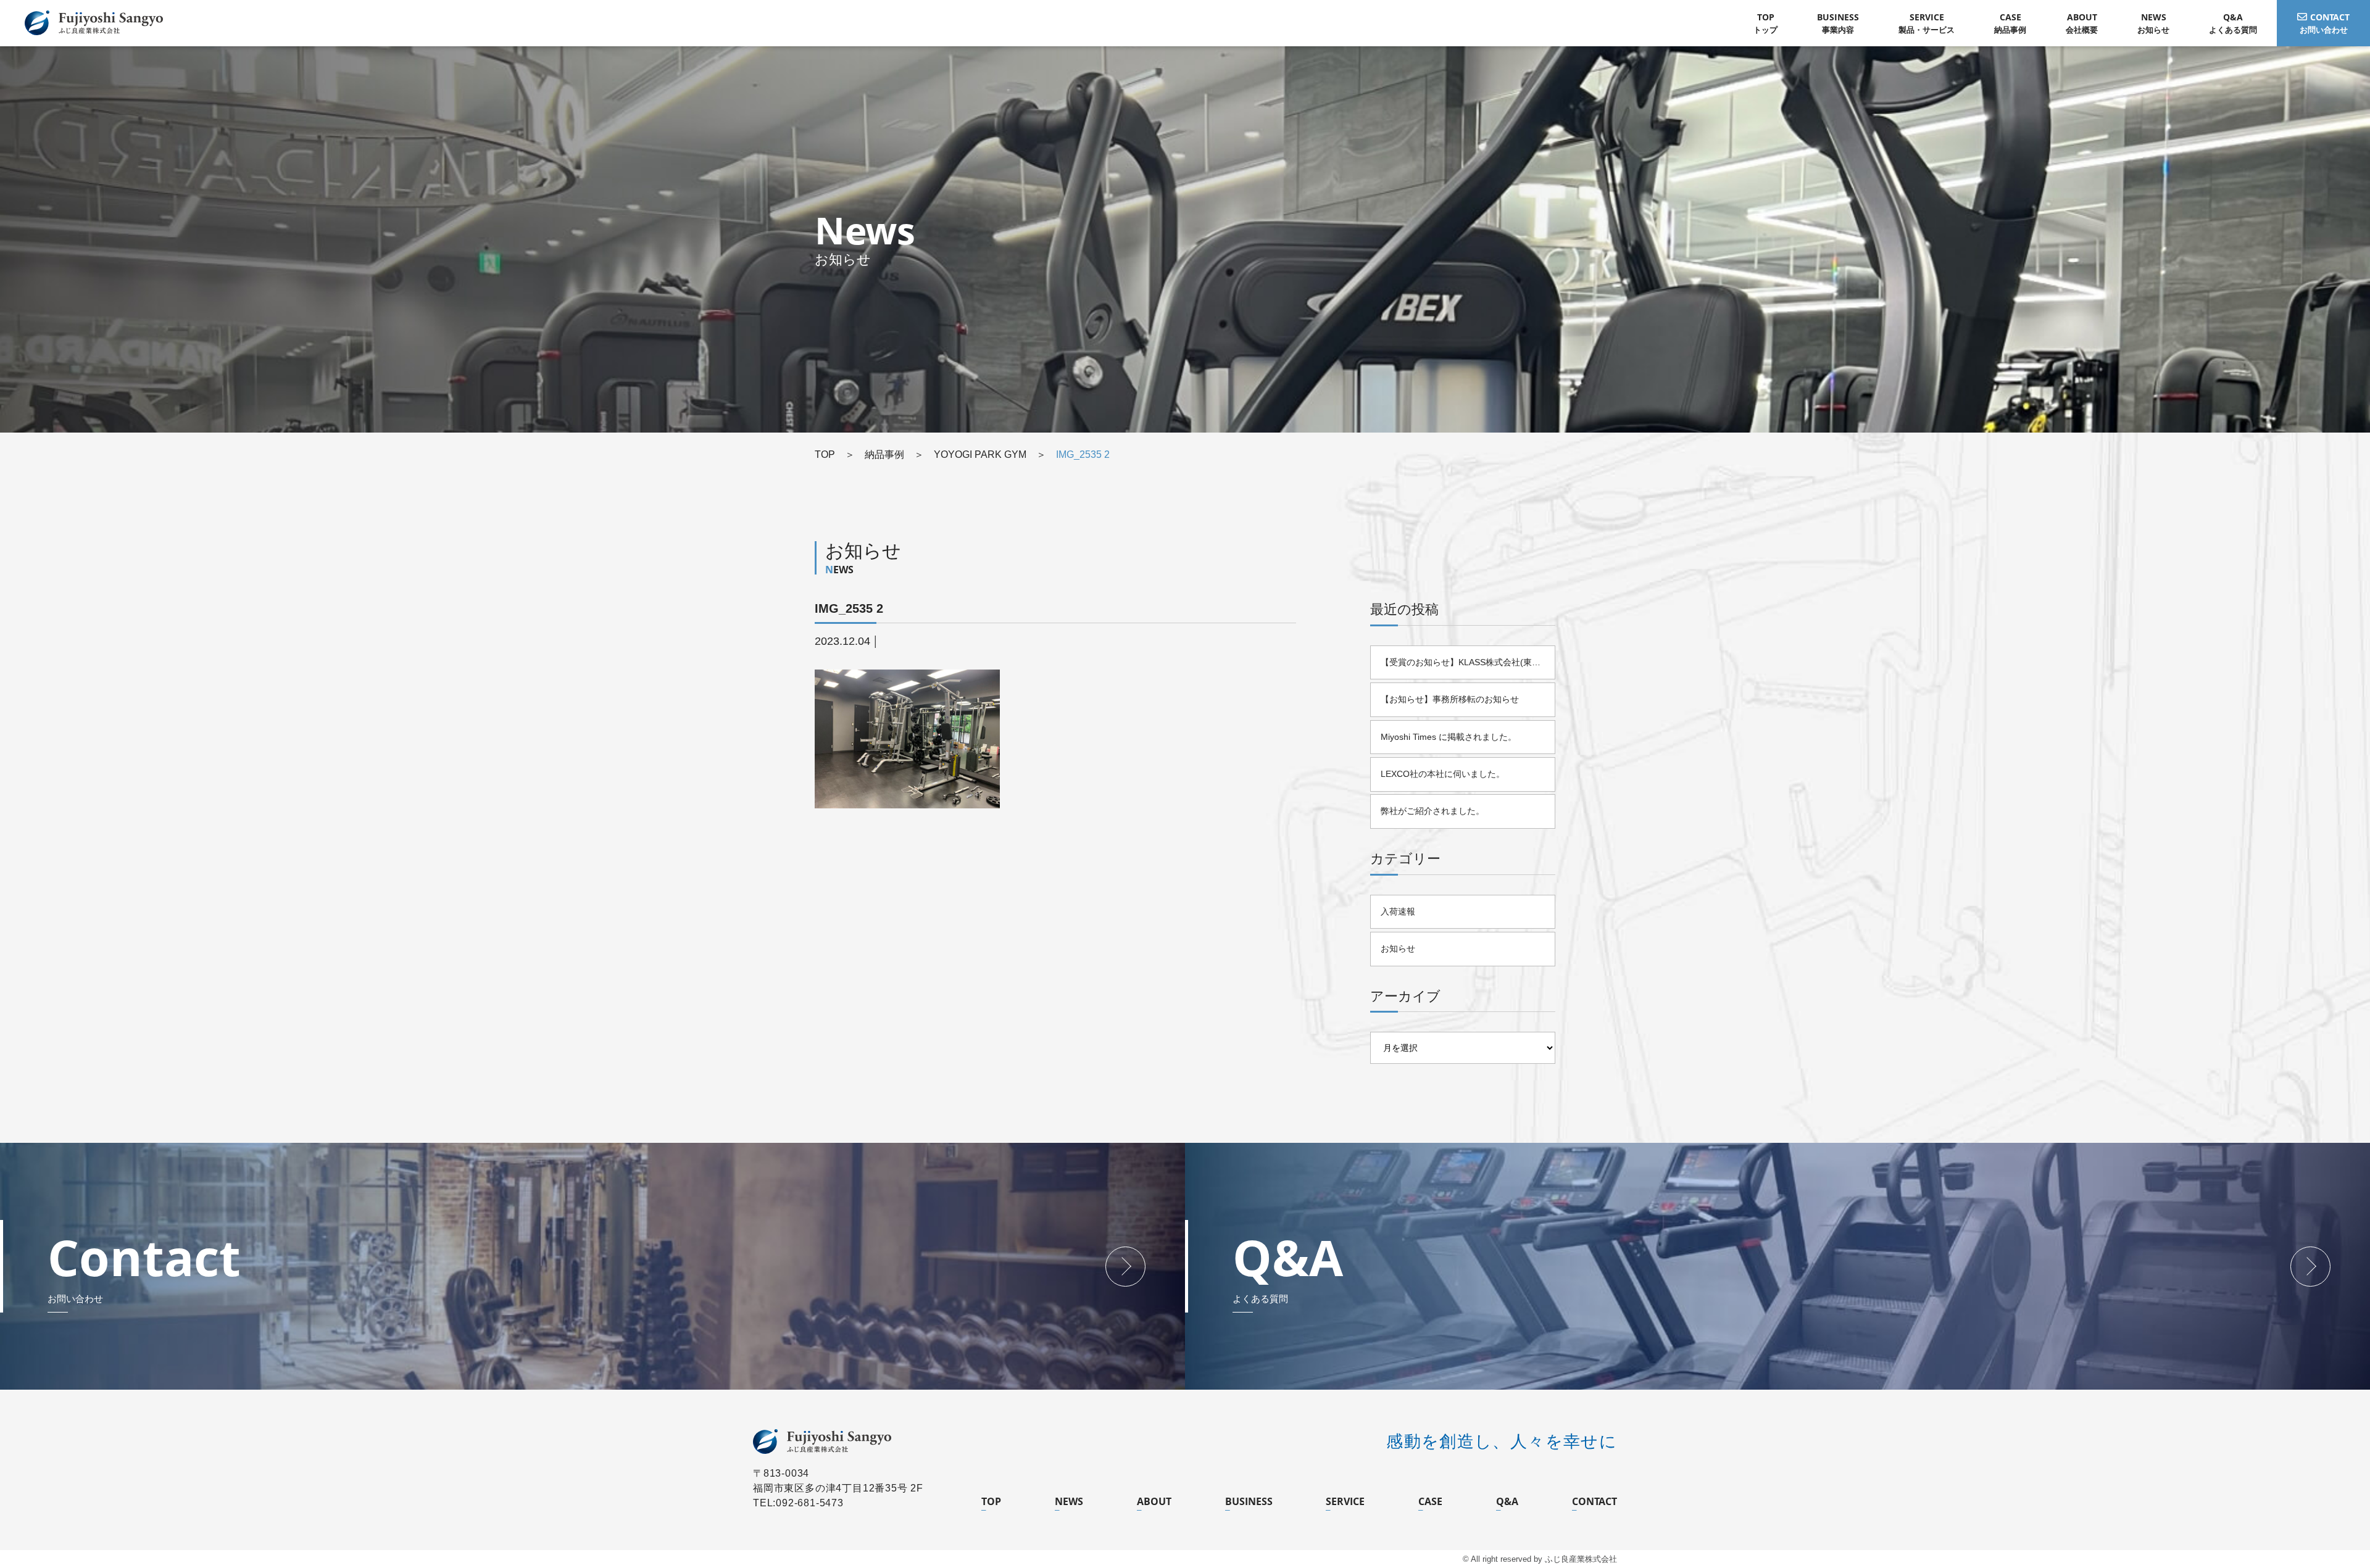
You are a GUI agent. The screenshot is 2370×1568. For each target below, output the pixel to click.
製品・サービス (1927, 23)
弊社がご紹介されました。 (1432, 811)
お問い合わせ (2325, 23)
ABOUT (1154, 1501)
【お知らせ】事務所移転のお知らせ (1450, 699)
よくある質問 (2233, 23)
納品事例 (2010, 23)
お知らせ (2153, 23)
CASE (1430, 1501)
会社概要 (2082, 23)
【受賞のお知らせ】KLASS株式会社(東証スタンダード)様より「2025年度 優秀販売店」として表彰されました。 (1468, 662)
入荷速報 (1398, 911)
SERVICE (1345, 1501)
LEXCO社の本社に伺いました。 (1443, 774)
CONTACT (1595, 1501)
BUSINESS (1249, 1501)
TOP (991, 1501)
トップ (1765, 23)
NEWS (1069, 1501)
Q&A (1507, 1501)
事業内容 (1838, 23)
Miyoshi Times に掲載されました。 (1449, 737)
